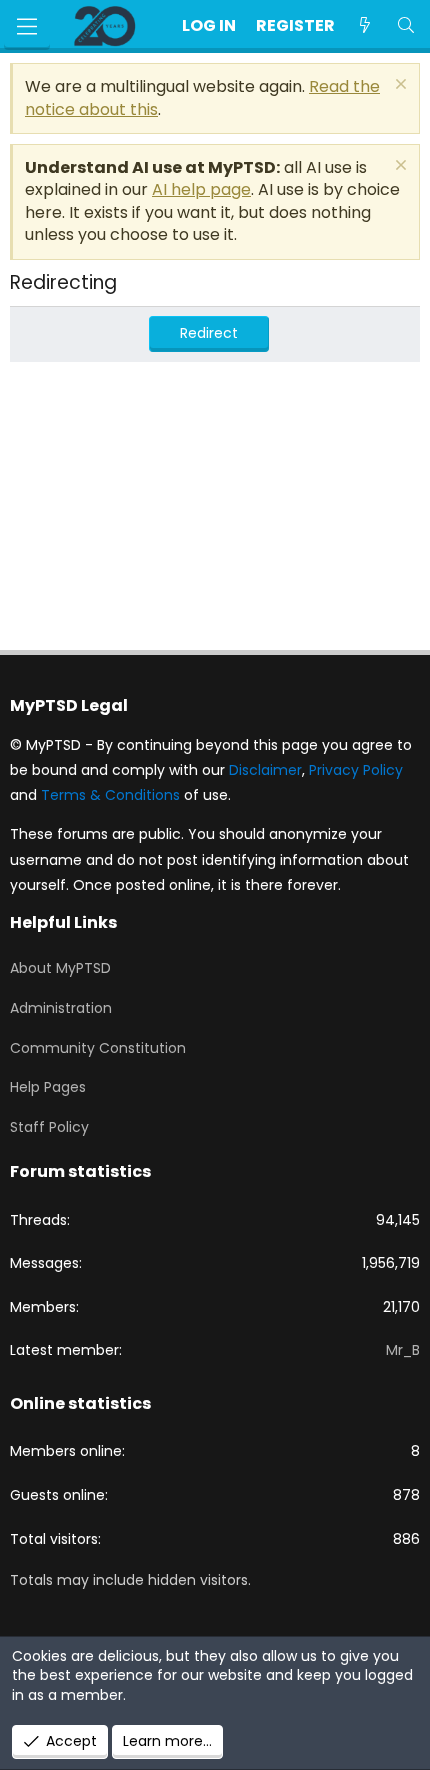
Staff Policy (49, 1127)
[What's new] (365, 26)
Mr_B (403, 1350)
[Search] (405, 26)
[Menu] (27, 26)
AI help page (201, 189)
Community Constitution (98, 1048)
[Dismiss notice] (398, 86)
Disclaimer (265, 770)
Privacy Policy (356, 770)
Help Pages (48, 1087)
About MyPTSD (60, 968)
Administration (61, 1008)
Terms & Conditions (110, 795)
